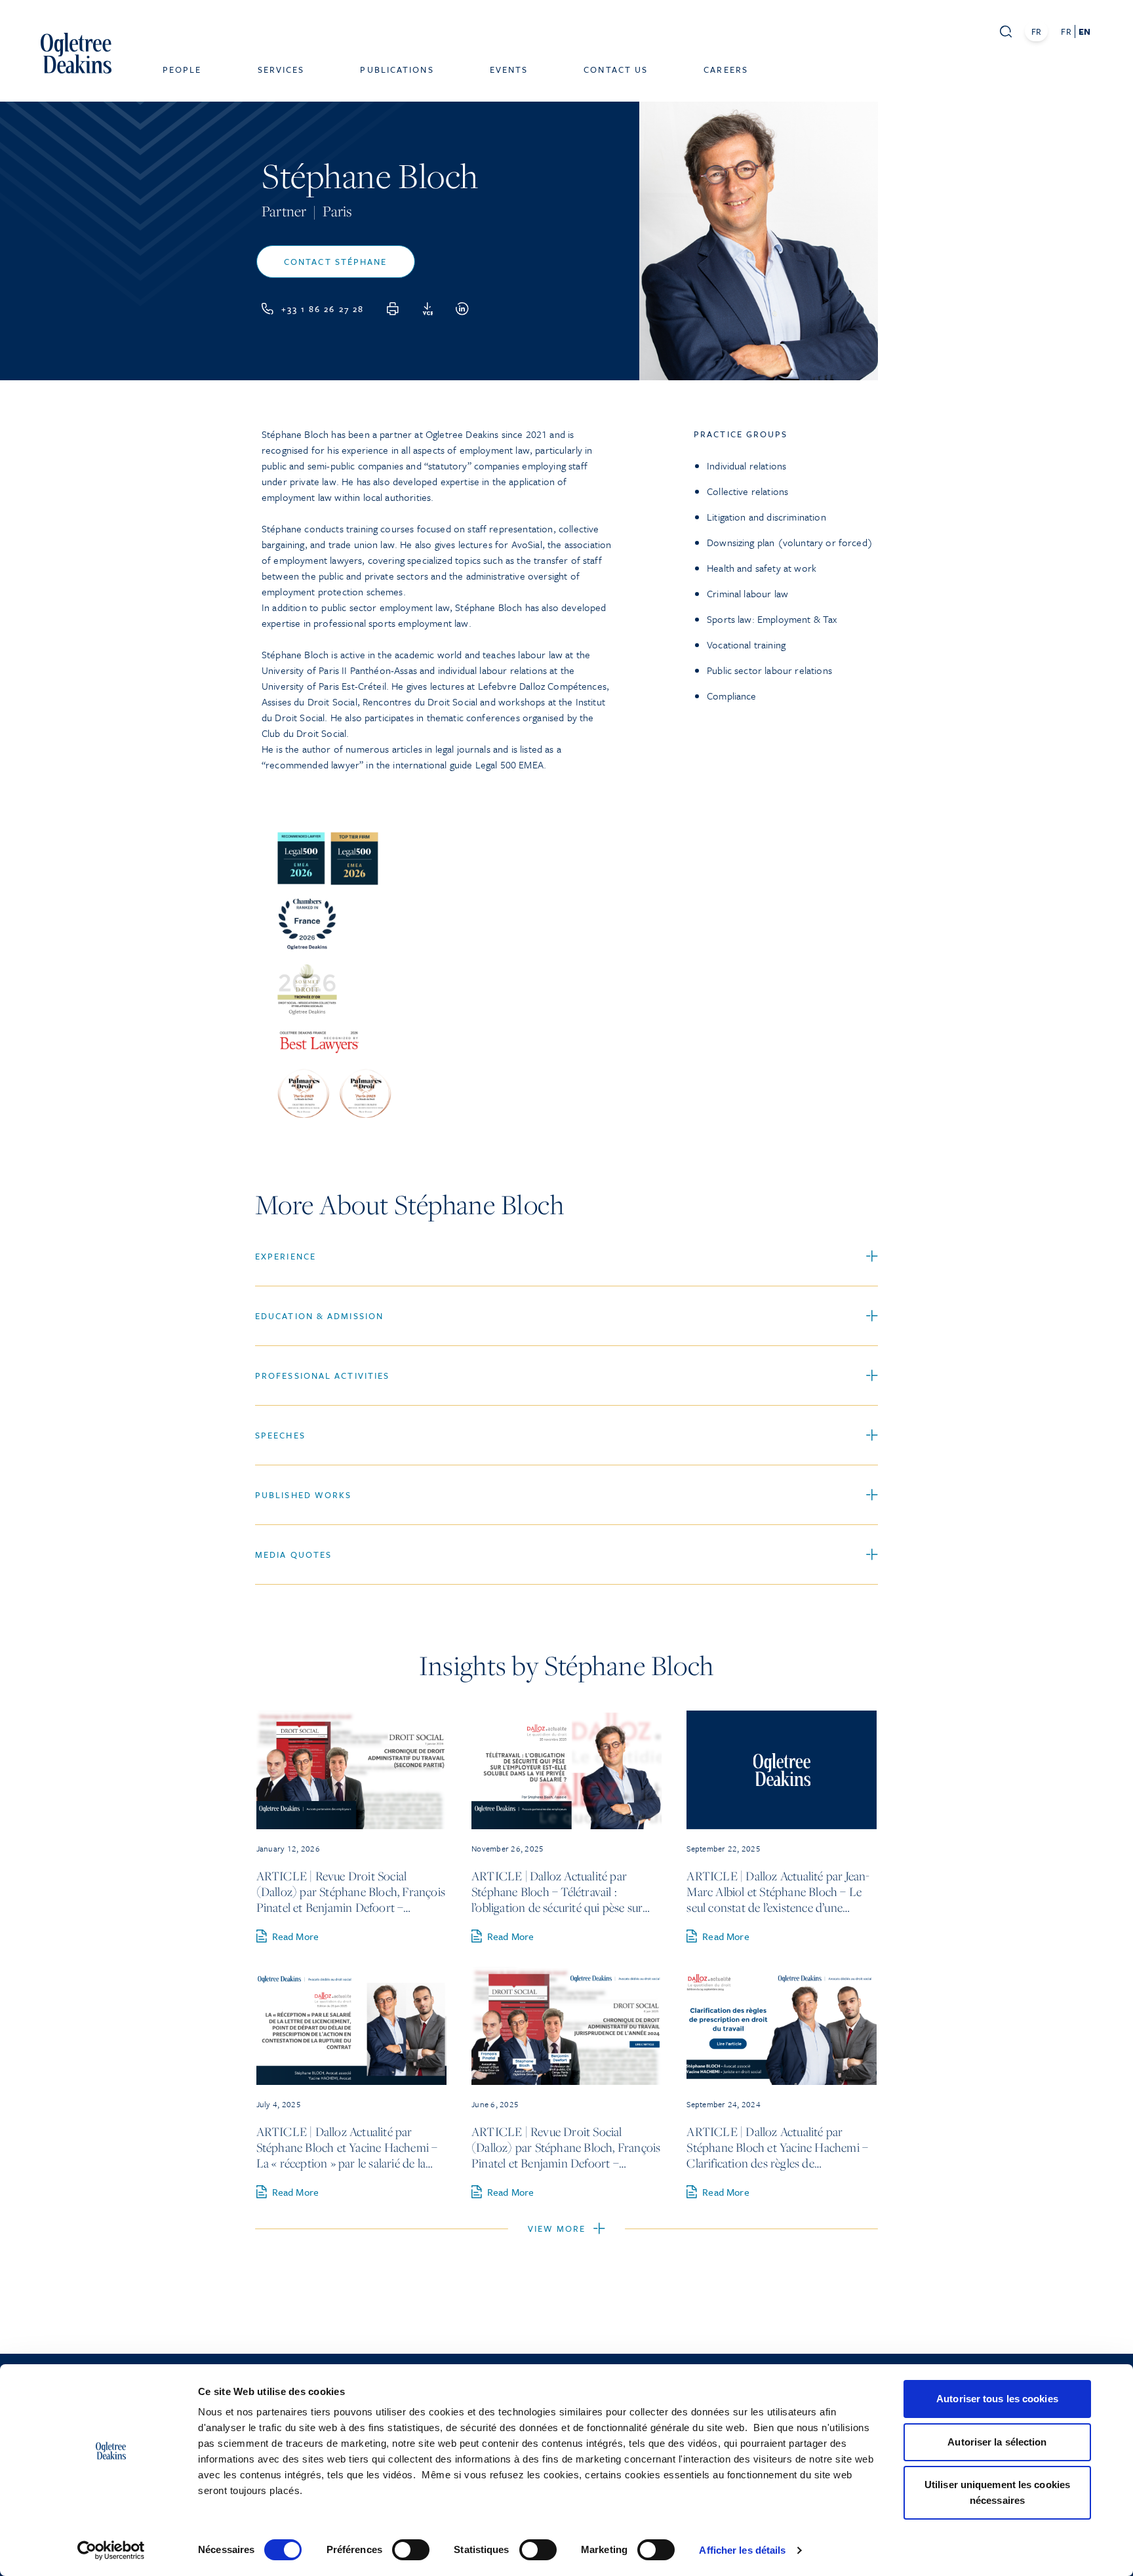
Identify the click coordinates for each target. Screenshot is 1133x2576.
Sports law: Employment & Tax (772, 619)
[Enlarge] (597, 837)
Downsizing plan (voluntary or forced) (790, 542)
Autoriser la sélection (997, 2442)
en (1084, 31)
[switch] (411, 2550)
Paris (337, 211)
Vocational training (746, 644)
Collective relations (747, 491)
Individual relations (746, 466)
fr (1066, 31)
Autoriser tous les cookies (997, 2399)
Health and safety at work (762, 568)
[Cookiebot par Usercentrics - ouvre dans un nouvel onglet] (111, 2550)
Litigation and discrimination (766, 517)
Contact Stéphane (336, 262)
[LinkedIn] (462, 309)
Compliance (732, 696)
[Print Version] (393, 309)
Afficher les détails (742, 2550)
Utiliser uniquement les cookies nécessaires (997, 2492)
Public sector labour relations (769, 670)
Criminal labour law (747, 593)
